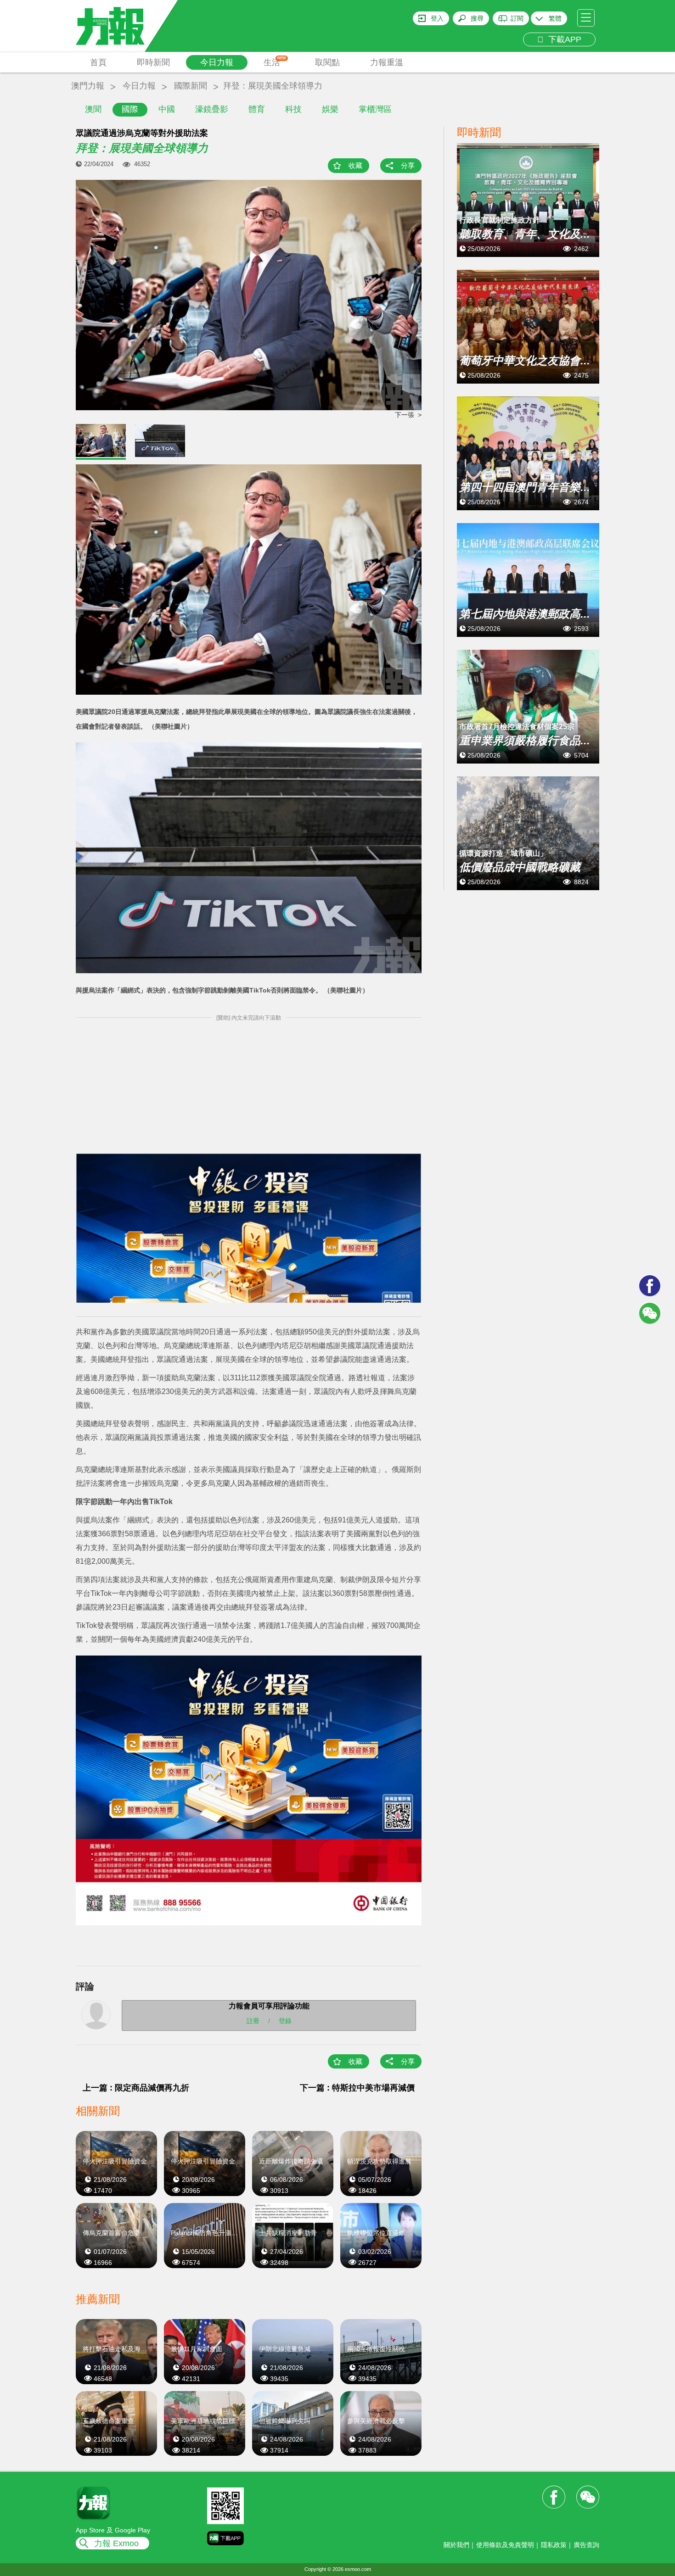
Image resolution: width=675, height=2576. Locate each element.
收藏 (355, 165)
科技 (293, 109)
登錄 (285, 2020)
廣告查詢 (586, 2545)
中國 (167, 109)
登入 (437, 18)
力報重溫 (387, 62)
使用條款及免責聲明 (505, 2545)
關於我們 (456, 2545)
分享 (408, 165)
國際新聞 (191, 86)
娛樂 (330, 109)
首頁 (98, 62)
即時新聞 (153, 62)
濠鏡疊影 (212, 109)
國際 (130, 109)
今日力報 (217, 62)
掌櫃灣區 (375, 109)
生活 (275, 61)
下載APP (562, 39)
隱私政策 (554, 2545)
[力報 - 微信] (650, 1313)
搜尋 (477, 18)
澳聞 (93, 109)
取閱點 (327, 62)
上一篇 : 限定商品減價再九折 (136, 2088)
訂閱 (517, 18)
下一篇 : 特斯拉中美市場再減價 (357, 2088)
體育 (257, 109)
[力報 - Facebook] (650, 1286)
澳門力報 (88, 86)
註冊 (253, 2020)
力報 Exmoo (116, 2543)
